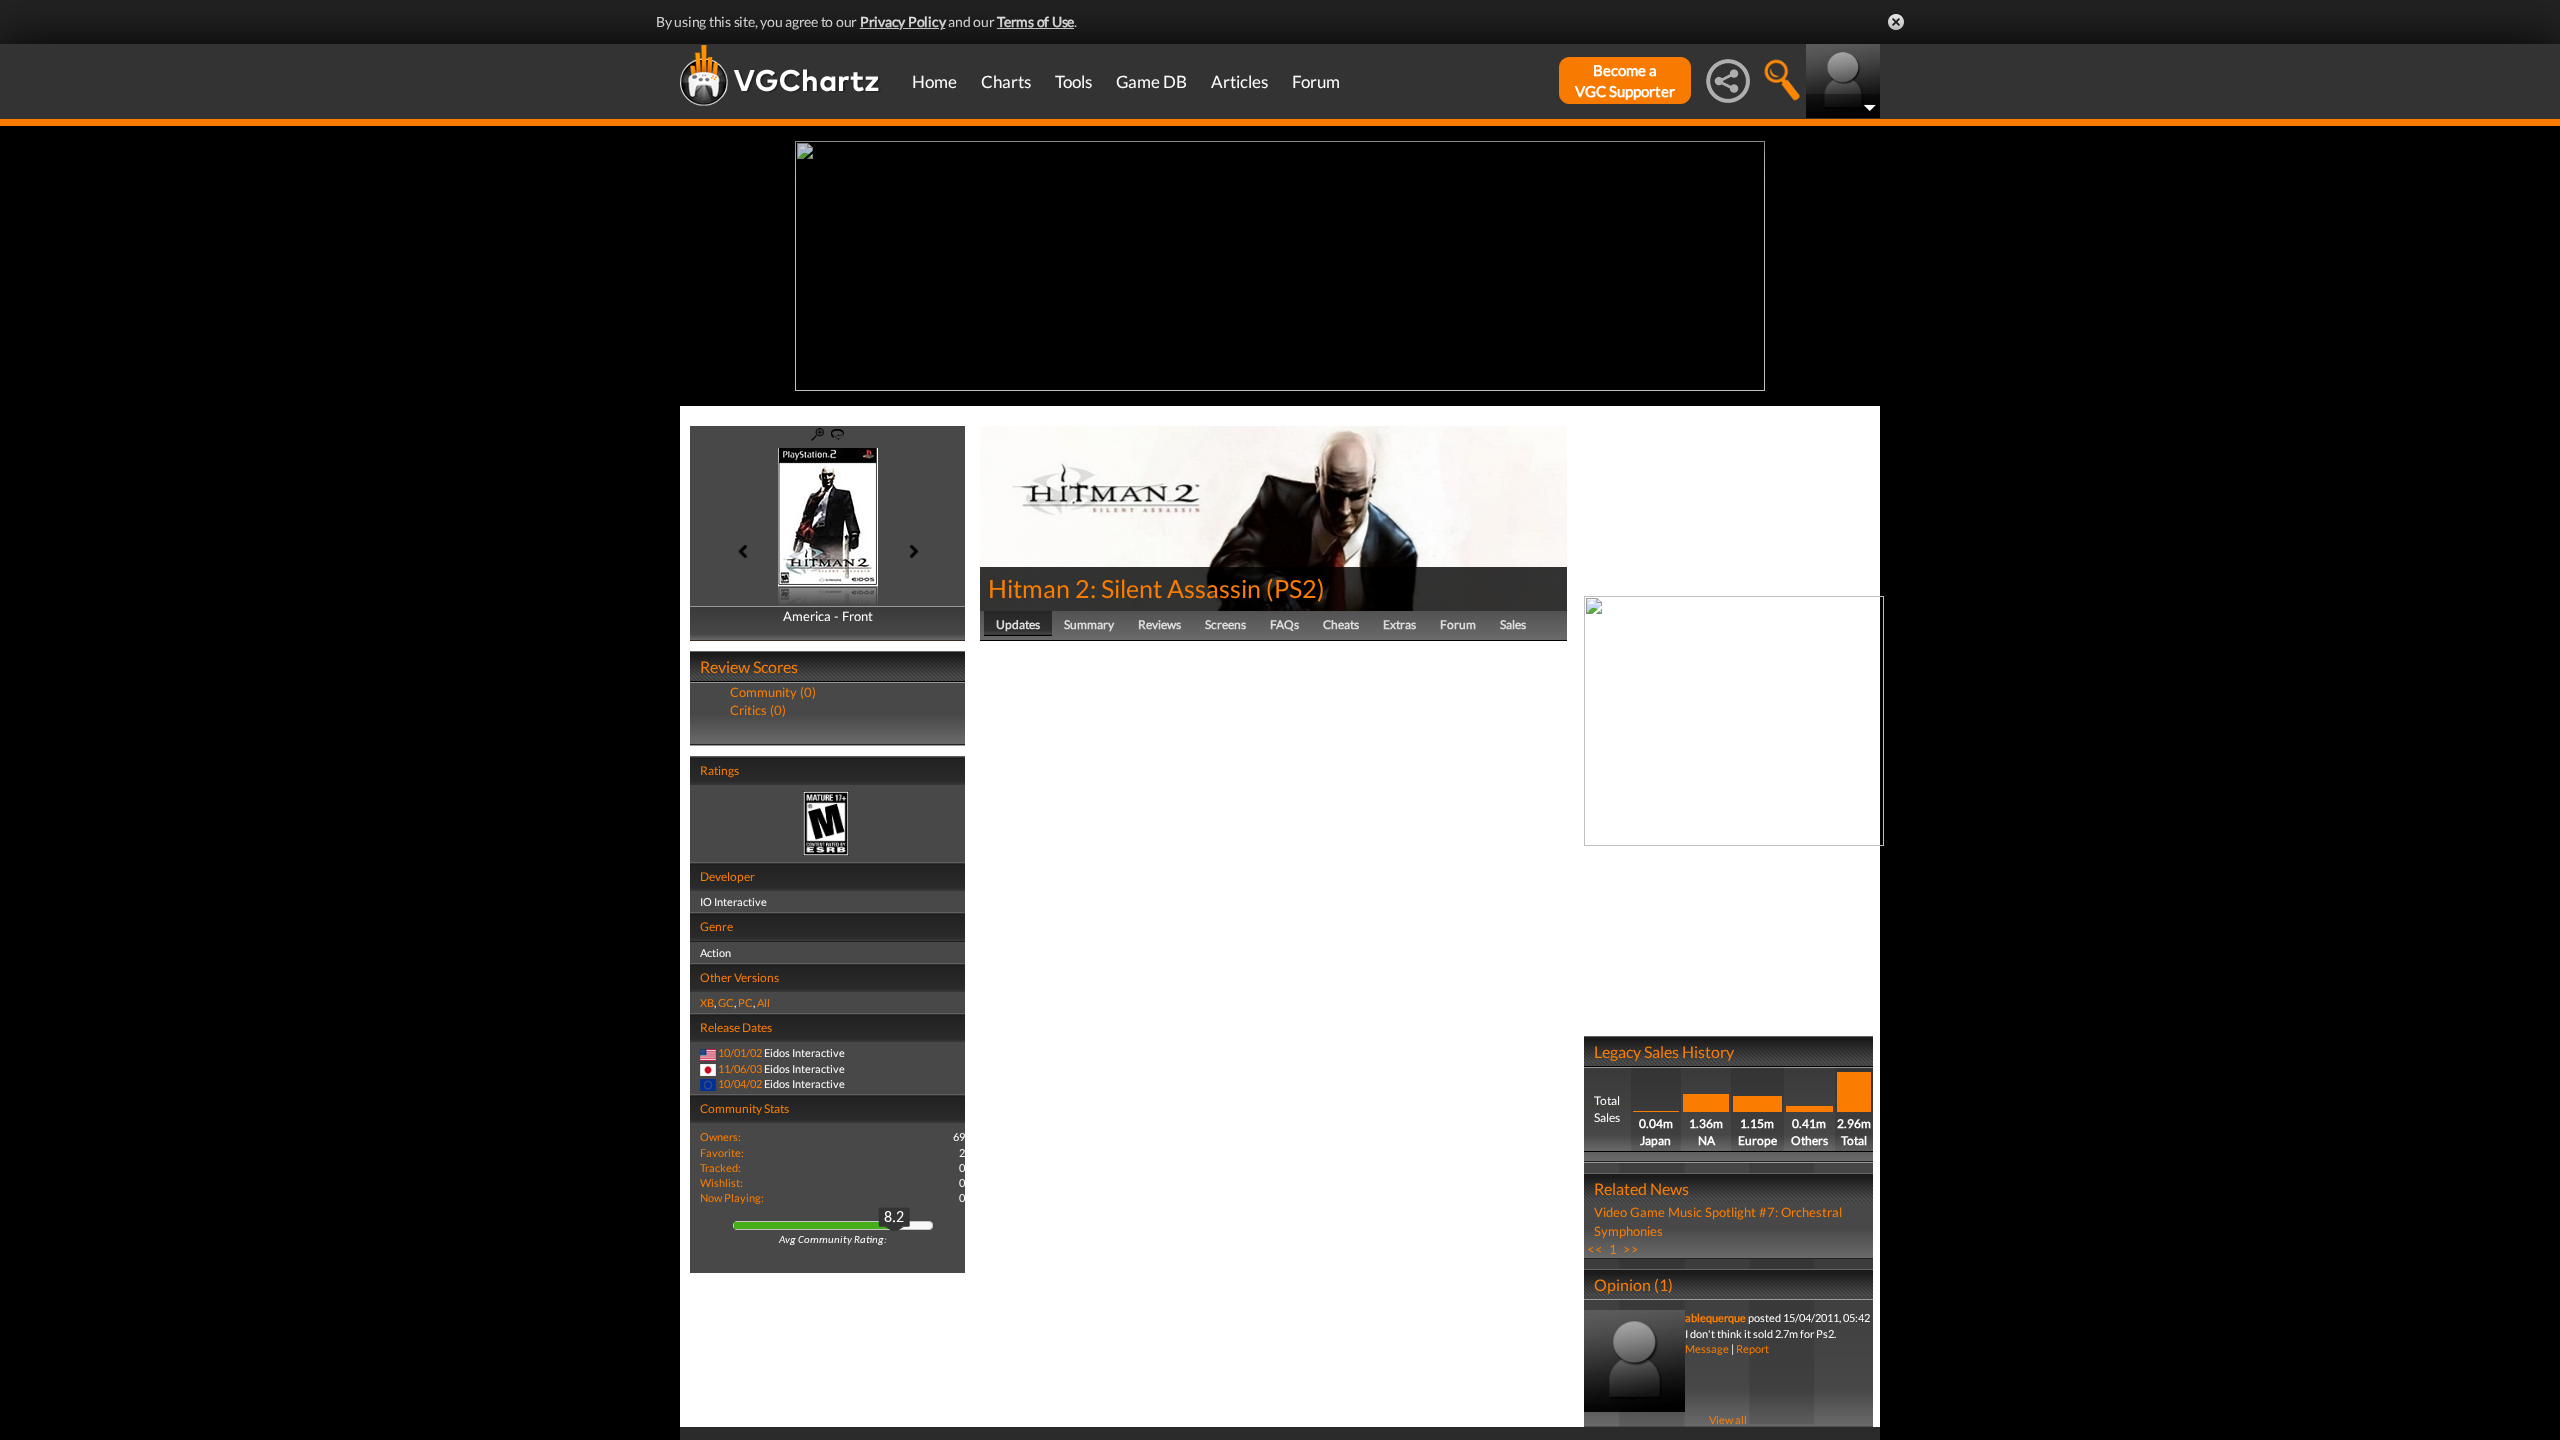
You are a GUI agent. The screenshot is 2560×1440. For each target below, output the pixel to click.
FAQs (1284, 624)
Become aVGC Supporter (1625, 80)
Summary (1089, 624)
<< (1595, 1249)
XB (707, 1002)
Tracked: (720, 1167)
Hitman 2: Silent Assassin (1124, 588)
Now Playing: (732, 1197)
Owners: (720, 1136)
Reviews (1159, 624)
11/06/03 (740, 1068)
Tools (1073, 81)
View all (1728, 1419)
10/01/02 (740, 1052)
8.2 (894, 1218)
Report (1752, 1348)
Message (1707, 1348)
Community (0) (773, 692)
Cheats (1341, 624)
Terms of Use (1035, 21)
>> (1631, 1249)
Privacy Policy (903, 21)
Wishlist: (721, 1182)
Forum (1316, 81)
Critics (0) (758, 710)
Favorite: (722, 1152)
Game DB (1151, 81)
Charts (1006, 81)
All (763, 1002)
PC (745, 1002)
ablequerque (1715, 1317)
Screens (1225, 624)
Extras (1399, 624)
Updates (1018, 624)
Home (934, 81)
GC (726, 1002)
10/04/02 (740, 1083)
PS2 (1295, 588)
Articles (1239, 81)
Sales (1513, 624)
